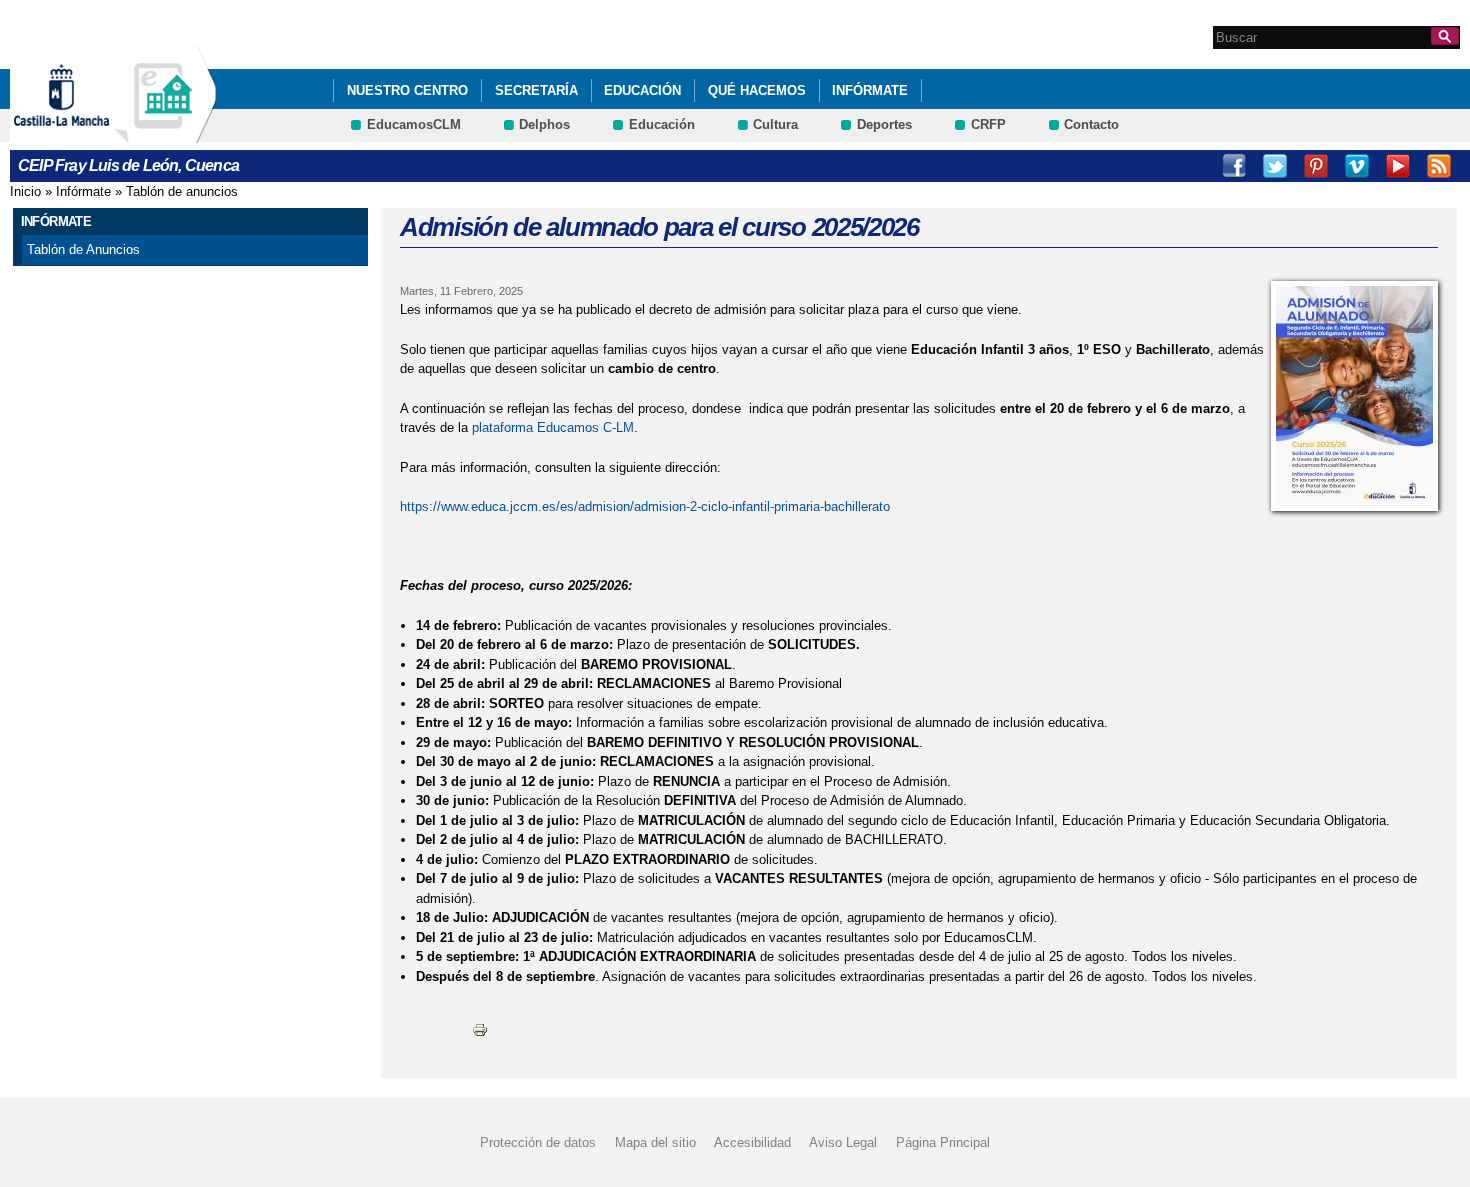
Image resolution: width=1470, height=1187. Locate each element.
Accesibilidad (752, 1142)
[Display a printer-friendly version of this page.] (480, 1028)
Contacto (1091, 124)
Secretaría (536, 90)
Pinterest (1316, 166)
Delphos (544, 124)
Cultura (775, 124)
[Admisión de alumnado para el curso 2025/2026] (1354, 396)
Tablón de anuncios (182, 191)
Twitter (1275, 166)
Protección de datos (538, 1142)
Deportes (884, 124)
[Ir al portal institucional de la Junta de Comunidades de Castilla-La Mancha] (86, 133)
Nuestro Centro (407, 90)
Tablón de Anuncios (83, 249)
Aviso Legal (843, 1142)
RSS (1439, 166)
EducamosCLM (414, 124)
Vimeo (1357, 166)
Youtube (1398, 166)
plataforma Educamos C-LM (553, 427)
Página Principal (943, 1142)
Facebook (1234, 166)
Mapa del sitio (655, 1142)
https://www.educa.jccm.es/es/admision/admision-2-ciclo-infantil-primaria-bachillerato (645, 506)
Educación (642, 90)
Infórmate (870, 90)
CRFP (988, 124)
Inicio (25, 191)
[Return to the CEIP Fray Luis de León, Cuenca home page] (165, 133)
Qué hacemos (757, 90)
